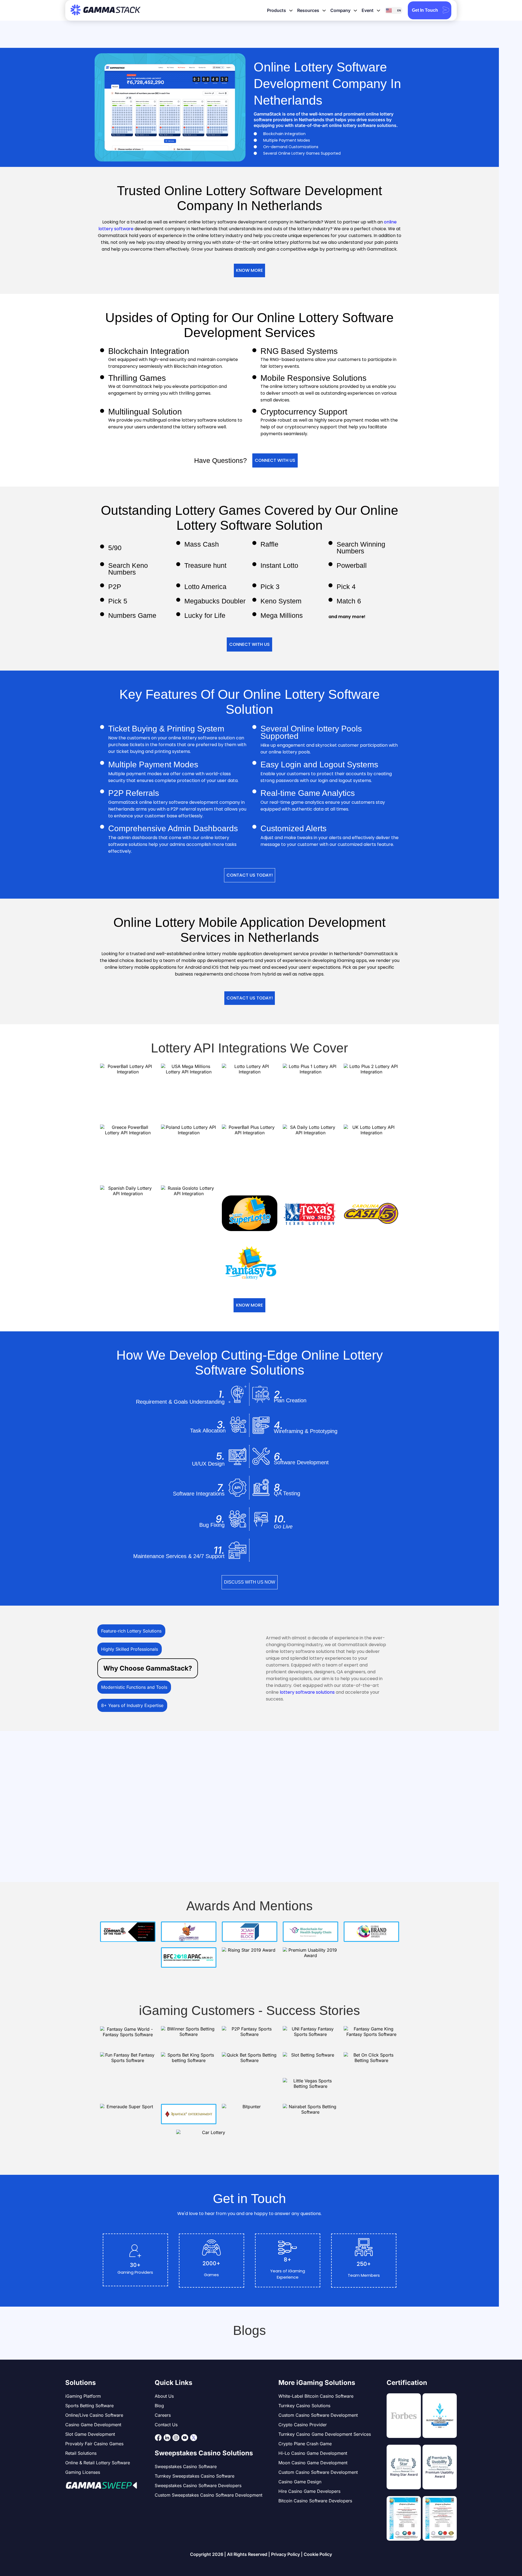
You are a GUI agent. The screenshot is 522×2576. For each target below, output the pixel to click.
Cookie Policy (318, 2554)
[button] (249, 270)
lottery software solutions (307, 1692)
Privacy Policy (285, 2554)
